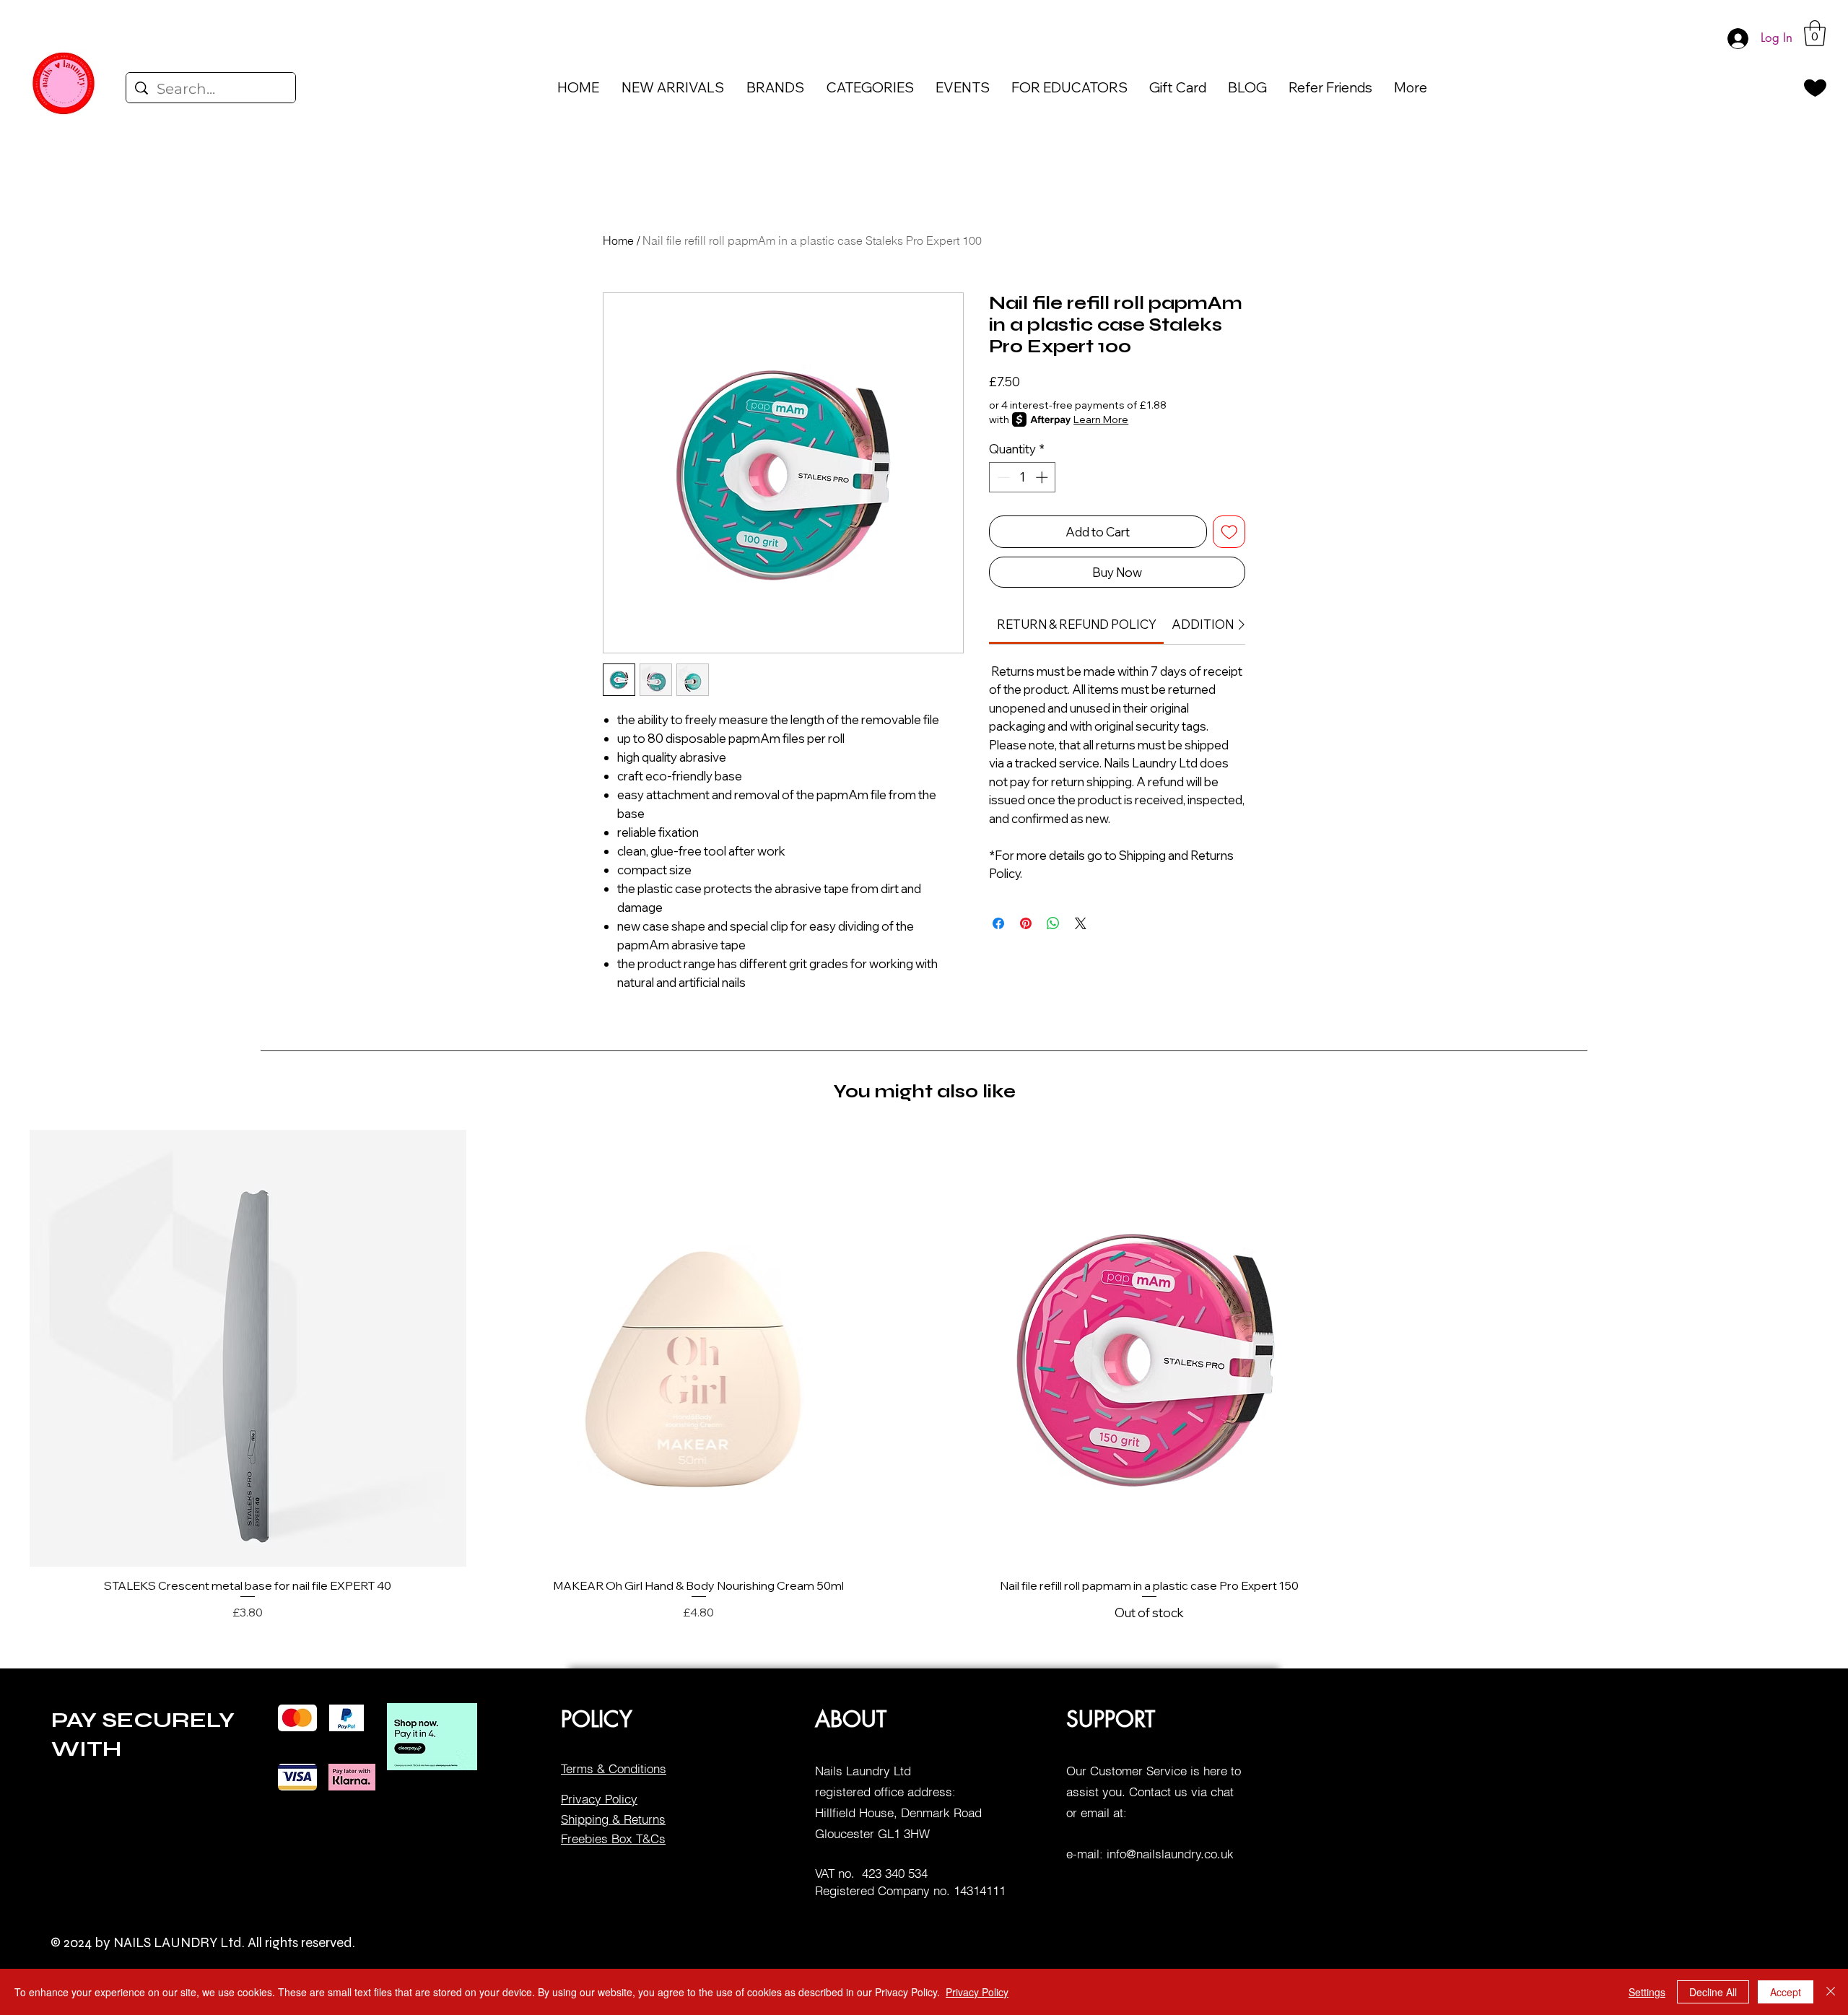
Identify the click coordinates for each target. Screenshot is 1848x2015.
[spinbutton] (1023, 477)
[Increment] (1043, 477)
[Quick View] (248, 1348)
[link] (1077, 624)
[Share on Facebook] (998, 923)
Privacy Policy (977, 1992)
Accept (1786, 1992)
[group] (924, 1376)
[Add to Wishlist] (1229, 532)
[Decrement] (1002, 477)
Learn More (1101, 419)
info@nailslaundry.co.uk (1170, 1854)
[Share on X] (1081, 923)
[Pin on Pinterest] (1026, 923)
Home (618, 240)
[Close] (1831, 1992)
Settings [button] (1647, 1992)
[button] (1815, 33)
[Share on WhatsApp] (1053, 923)
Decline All (1713, 1992)
